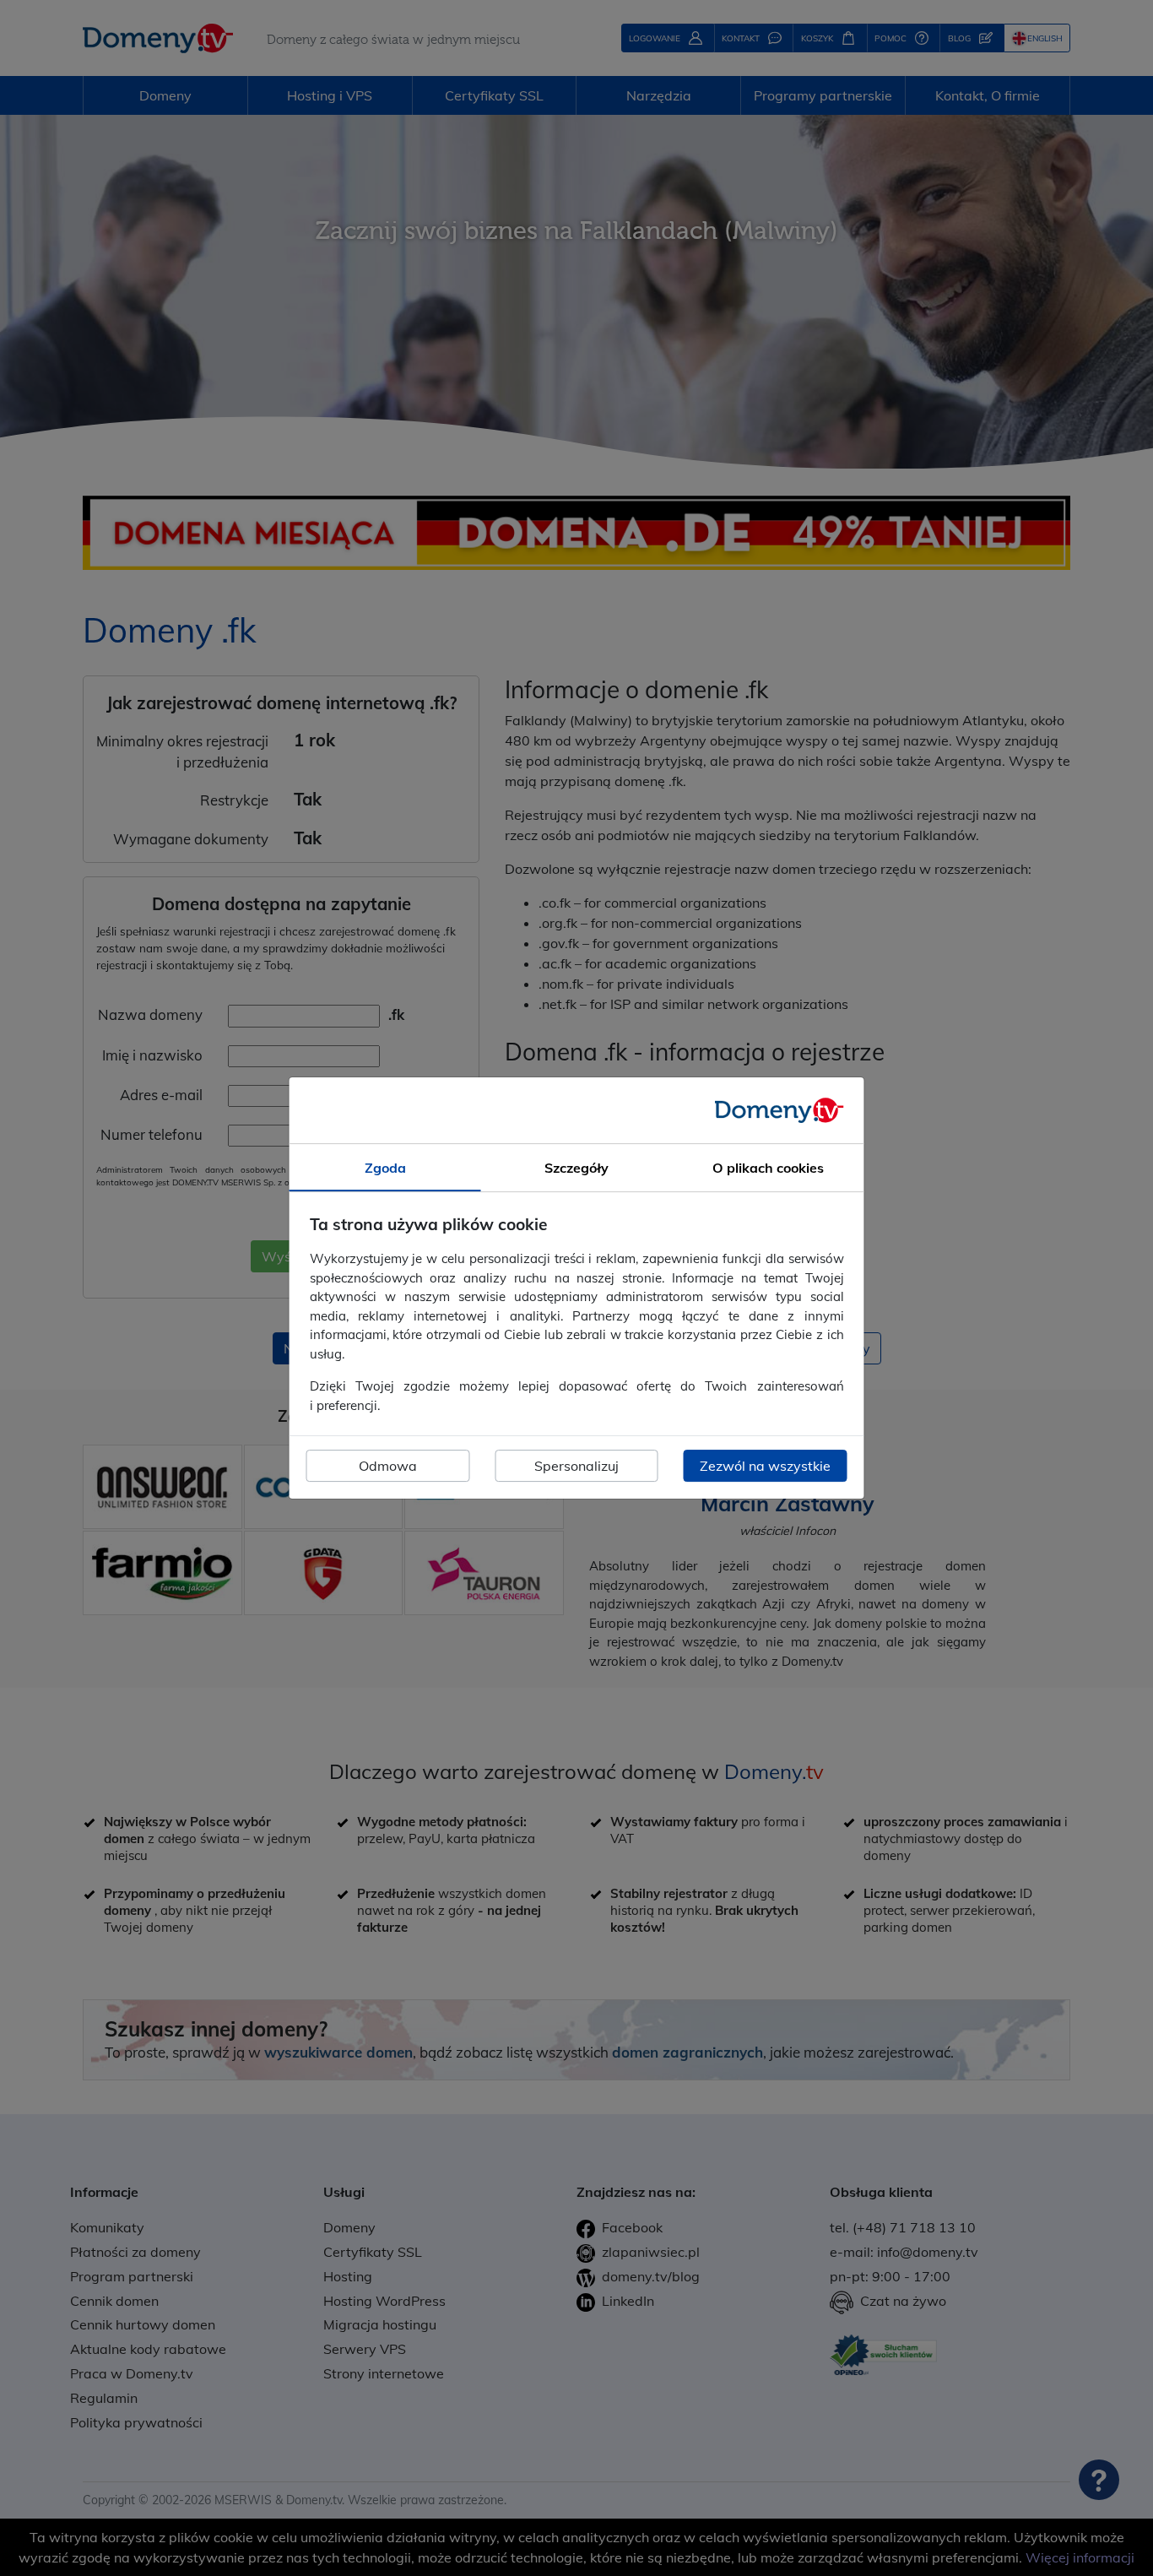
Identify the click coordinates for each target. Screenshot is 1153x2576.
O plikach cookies (768, 1168)
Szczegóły (576, 1168)
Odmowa (388, 1466)
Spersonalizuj (576, 1466)
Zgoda (385, 1168)
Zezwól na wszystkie (765, 1466)
